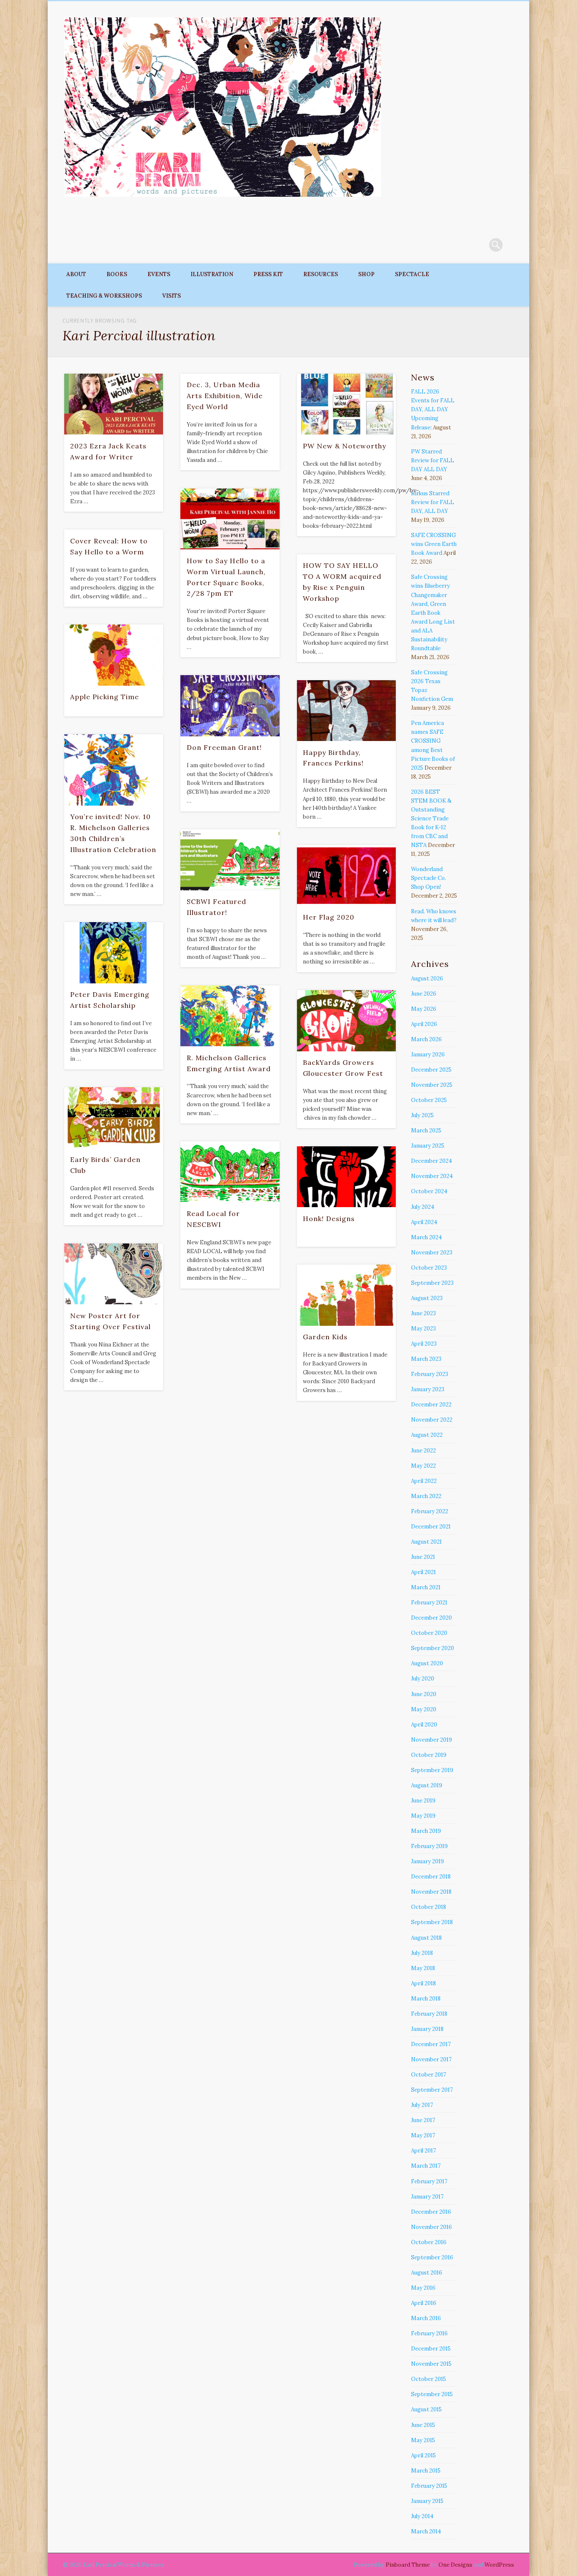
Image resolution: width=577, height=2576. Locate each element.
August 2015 (426, 2409)
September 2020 (433, 1648)
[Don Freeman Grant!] (230, 706)
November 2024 (432, 1176)
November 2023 (432, 1253)
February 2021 (429, 1603)
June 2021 (423, 1557)
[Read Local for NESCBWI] (230, 1172)
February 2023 (430, 1374)
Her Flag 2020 (329, 917)
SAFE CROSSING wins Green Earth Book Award (434, 544)
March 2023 (426, 1359)
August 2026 (427, 979)
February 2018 (429, 2014)
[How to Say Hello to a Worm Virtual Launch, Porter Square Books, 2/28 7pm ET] (230, 519)
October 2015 (429, 2379)
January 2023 (428, 1389)
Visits (171, 296)
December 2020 (431, 1618)
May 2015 (423, 2440)
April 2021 (423, 1572)
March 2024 (426, 1237)
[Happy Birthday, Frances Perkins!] (346, 711)
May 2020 (424, 1709)
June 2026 (424, 994)
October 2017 (429, 2075)
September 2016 (432, 2257)
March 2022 (426, 1496)
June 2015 (423, 2425)
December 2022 (431, 1405)
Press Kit (268, 274)
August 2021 (426, 1542)
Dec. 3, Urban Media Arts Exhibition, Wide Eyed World (225, 396)
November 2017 (431, 2059)
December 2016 (431, 2212)
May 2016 (423, 2288)
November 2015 (431, 2364)
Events (159, 274)
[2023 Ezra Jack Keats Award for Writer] (114, 404)
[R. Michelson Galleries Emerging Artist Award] (230, 1016)
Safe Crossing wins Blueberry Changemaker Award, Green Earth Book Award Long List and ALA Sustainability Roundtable (433, 613)
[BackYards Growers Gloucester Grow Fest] (346, 1021)
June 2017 (423, 2120)
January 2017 (427, 2197)
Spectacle (412, 274)
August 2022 (427, 1435)
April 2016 (424, 2303)
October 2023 (429, 1268)
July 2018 (422, 1953)
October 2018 (429, 1907)
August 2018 (426, 1938)
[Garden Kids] (346, 1295)
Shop (366, 274)
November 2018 (431, 1892)
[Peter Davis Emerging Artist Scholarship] (114, 953)
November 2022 (432, 1420)
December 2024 (431, 1161)
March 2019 (426, 1831)
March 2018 (426, 1999)
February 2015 (429, 2486)
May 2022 (423, 1466)
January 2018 (427, 2029)
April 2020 (424, 1725)
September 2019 (432, 1770)
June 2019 (423, 1801)
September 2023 (432, 1283)
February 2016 (429, 2333)
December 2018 (431, 1877)
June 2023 (423, 1313)
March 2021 (426, 1587)
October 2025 (429, 1100)
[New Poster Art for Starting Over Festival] (114, 1274)
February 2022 (430, 1511)
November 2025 (432, 1085)
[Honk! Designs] (346, 1177)
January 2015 (427, 2501)
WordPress (499, 2565)
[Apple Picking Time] (114, 655)
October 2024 (429, 1191)
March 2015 (426, 2471)
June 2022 (423, 1451)
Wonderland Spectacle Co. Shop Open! (429, 878)
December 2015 (431, 2349)
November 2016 (431, 2227)
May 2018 (423, 1968)
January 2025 (428, 1146)
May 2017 (423, 2135)
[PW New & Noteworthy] (346, 404)
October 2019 (429, 1755)
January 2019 (427, 1861)
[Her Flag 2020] (346, 875)
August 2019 (427, 1785)
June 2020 (424, 1694)
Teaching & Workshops (104, 296)
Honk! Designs (329, 1219)
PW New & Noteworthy (344, 446)
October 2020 (429, 1633)
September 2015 (432, 2394)
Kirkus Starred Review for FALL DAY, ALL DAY (433, 502)
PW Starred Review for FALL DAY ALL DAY (433, 460)
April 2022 (424, 1481)
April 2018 (423, 1983)
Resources (321, 274)
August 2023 (427, 1298)
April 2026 (424, 1024)
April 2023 (424, 1344)
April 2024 (424, 1222)
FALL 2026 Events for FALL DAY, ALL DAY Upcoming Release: (433, 409)
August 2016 (427, 2273)
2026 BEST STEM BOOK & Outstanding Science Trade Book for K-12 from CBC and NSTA (431, 818)
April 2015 (423, 2455)
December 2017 (431, 2044)
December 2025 (431, 1070)
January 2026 (428, 1055)
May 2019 (423, 1816)
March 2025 (426, 1131)
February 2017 (429, 2181)
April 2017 (423, 2151)
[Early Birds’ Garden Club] (114, 1118)
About (76, 274)
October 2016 (429, 2242)
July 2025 (422, 1115)
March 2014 (426, 2531)
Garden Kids (325, 1337)
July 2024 (423, 1207)
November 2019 (431, 1740)
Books (117, 274)
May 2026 (424, 1009)
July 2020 (423, 1679)
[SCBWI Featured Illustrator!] (230, 860)
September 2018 (432, 1922)
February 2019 (429, 1846)
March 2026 (426, 1039)
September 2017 (432, 2090)
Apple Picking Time (105, 697)
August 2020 (427, 1663)
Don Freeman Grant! (224, 747)
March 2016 (426, 2318)
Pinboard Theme (408, 2565)
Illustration (212, 274)
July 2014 (422, 2516)
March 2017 (426, 2166)
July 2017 (422, 2105)
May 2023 (423, 1329)
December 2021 (431, 1527)
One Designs (455, 2565)
